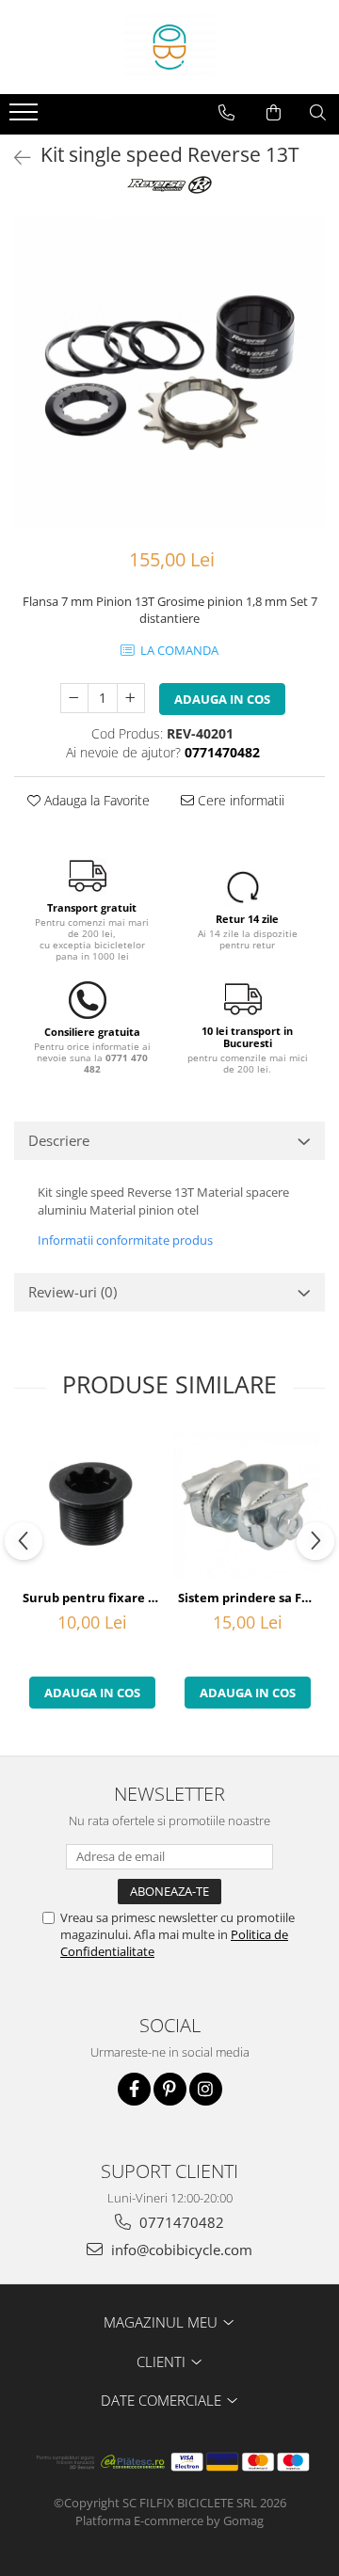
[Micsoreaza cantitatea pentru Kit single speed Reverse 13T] (74, 698)
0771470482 (180, 2222)
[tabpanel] (169, 373)
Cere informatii (239, 800)
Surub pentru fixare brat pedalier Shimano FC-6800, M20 (94, 1598)
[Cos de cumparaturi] (274, 113)
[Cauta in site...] (318, 113)
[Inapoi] (14, 158)
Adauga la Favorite (95, 800)
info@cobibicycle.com (180, 2250)
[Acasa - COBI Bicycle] (169, 47)
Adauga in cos (222, 699)
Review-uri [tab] (73, 1292)
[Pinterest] (170, 2089)
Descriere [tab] (59, 1140)
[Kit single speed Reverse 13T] (169, 373)
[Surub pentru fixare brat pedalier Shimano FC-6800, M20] (92, 1505)
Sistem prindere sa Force (250, 1598)
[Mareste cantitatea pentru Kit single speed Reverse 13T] (131, 698)
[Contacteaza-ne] (226, 113)
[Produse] (26, 118)
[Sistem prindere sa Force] (247, 1505)
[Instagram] (206, 2089)
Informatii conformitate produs (125, 1240)
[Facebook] (134, 2089)
